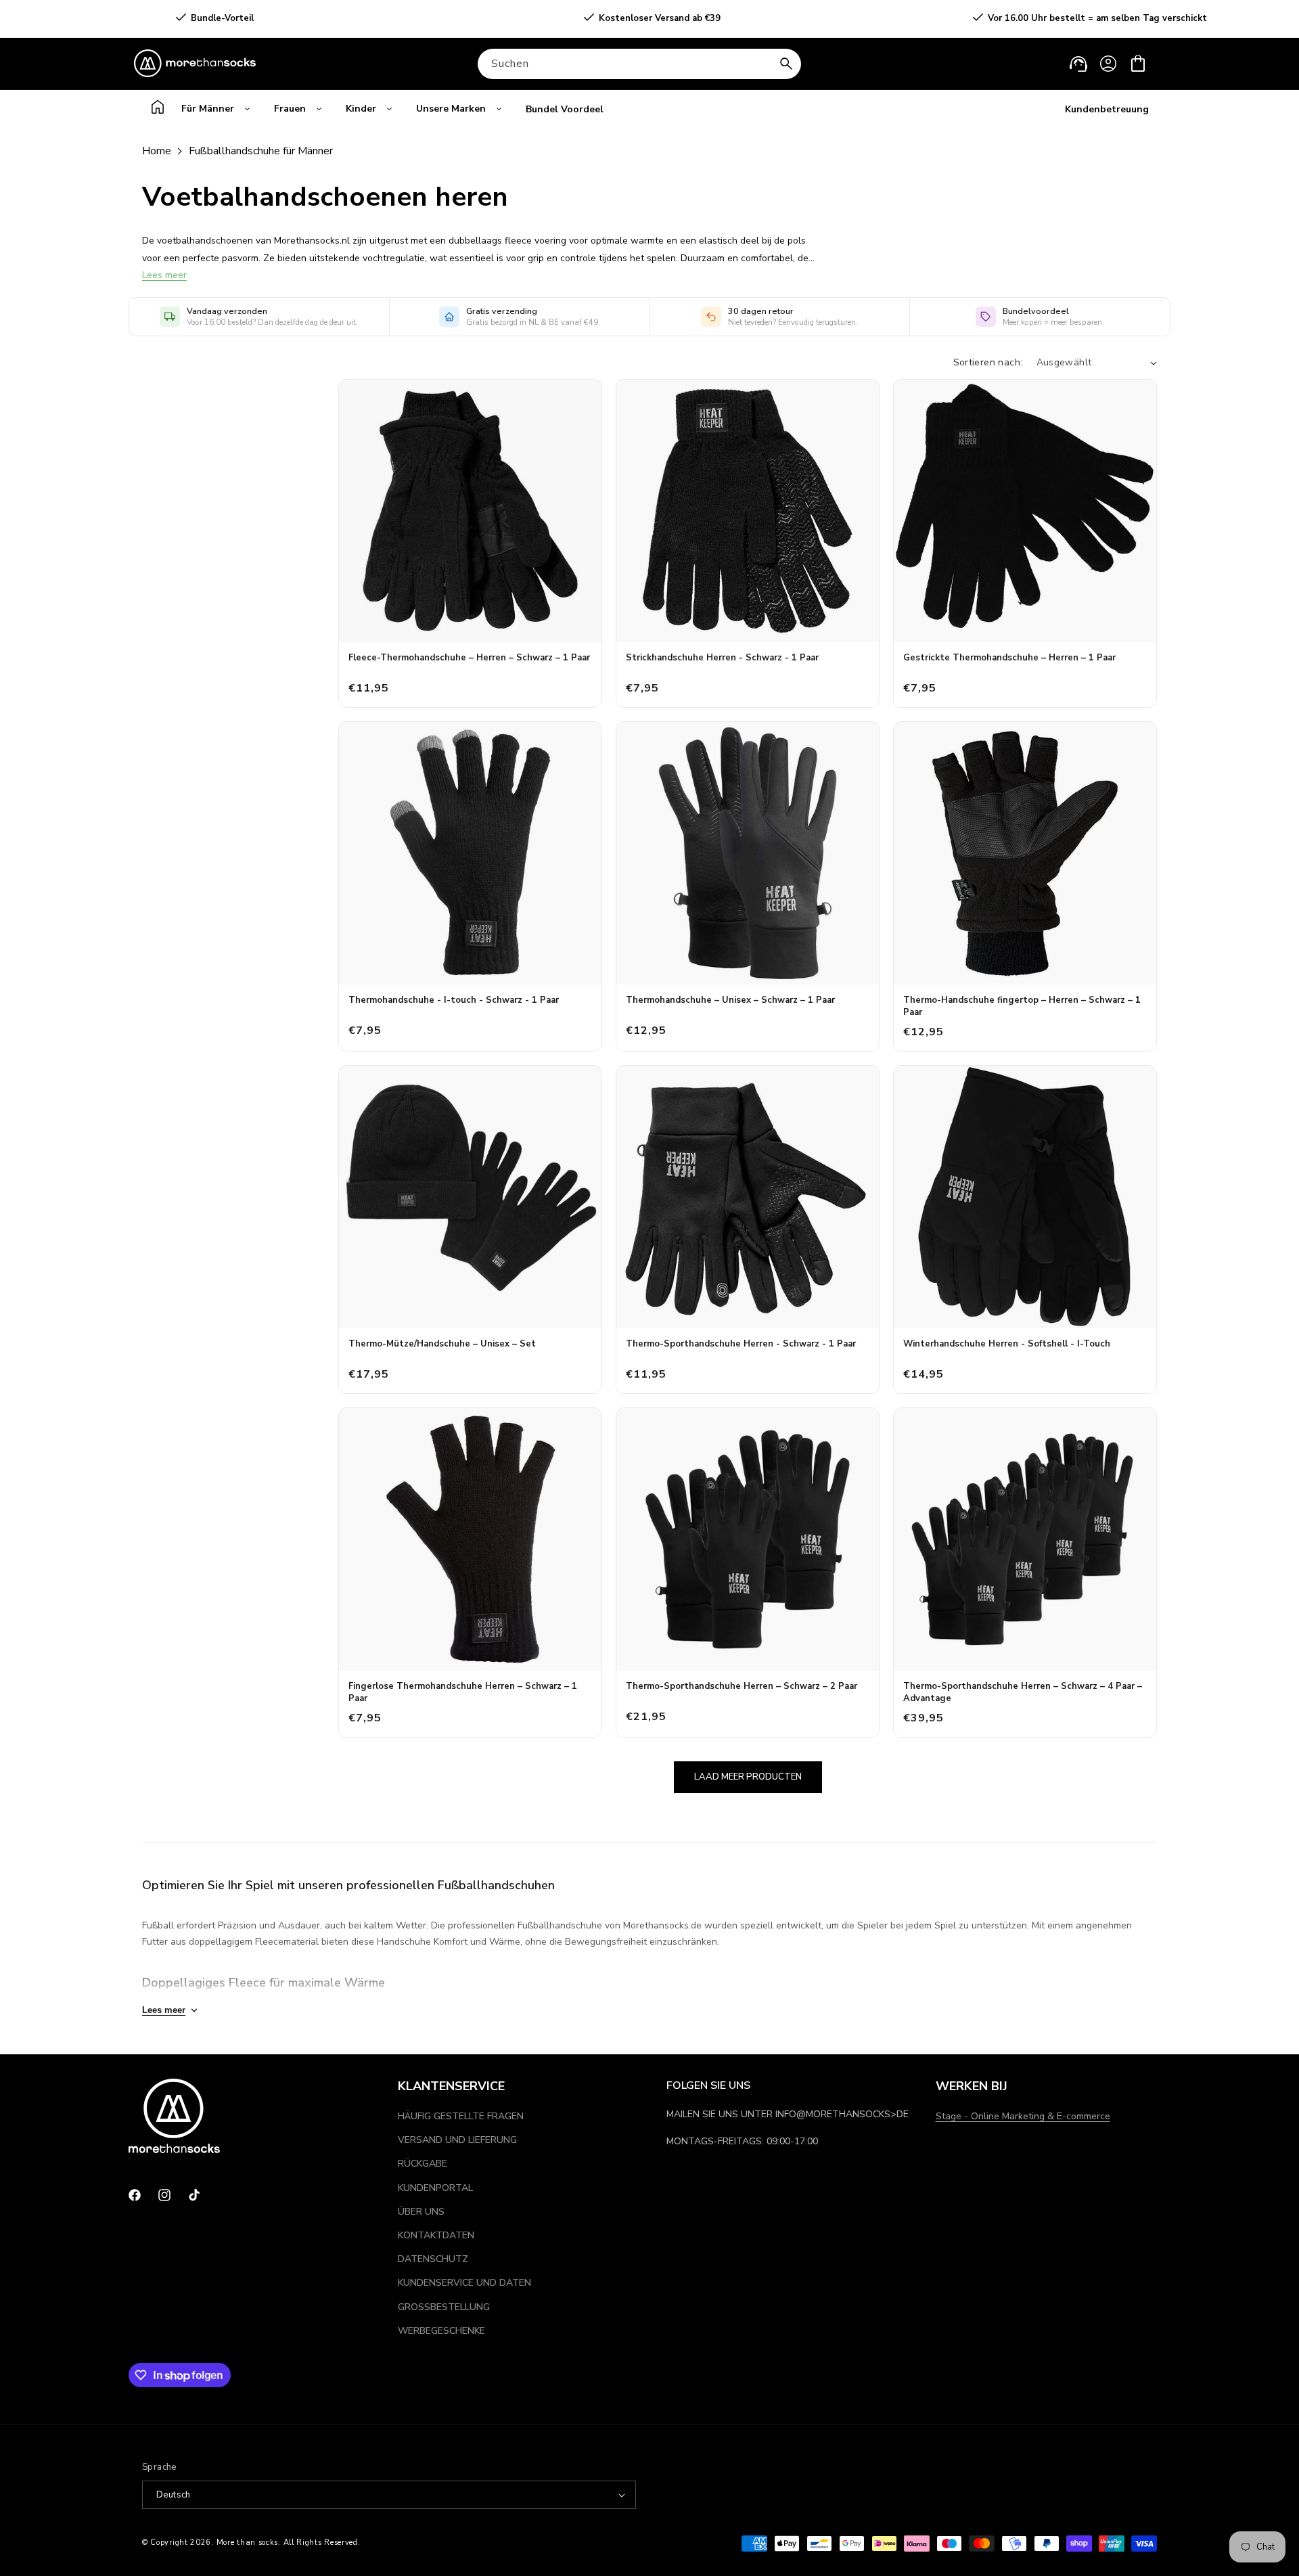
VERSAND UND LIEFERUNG (457, 2140)
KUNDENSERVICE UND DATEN (464, 2283)
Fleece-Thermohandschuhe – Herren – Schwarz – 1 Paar (469, 658)
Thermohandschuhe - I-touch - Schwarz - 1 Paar (454, 1000)
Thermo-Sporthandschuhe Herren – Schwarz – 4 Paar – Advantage (1023, 1692)
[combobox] (639, 64)
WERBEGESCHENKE (441, 2331)
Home (157, 151)
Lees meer (164, 275)
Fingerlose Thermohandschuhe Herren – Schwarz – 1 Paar (463, 1692)
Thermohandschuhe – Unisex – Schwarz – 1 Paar (730, 1000)
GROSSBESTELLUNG (444, 2307)
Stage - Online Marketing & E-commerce (1023, 2116)
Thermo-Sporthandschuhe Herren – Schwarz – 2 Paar (742, 1686)
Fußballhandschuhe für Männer (261, 151)
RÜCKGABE (423, 2164)
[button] (1138, 64)
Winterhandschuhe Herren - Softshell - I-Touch (1007, 1344)
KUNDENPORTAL (435, 2188)
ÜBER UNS (421, 2212)
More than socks (248, 2543)
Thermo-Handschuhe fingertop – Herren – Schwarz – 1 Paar (1022, 1006)
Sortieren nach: (988, 362)
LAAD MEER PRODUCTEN (748, 1777)
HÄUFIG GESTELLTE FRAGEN (461, 2116)
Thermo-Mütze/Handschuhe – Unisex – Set (442, 1344)
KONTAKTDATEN (436, 2235)
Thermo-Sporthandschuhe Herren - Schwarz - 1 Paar (741, 1344)
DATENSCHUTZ (433, 2259)
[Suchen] (786, 64)
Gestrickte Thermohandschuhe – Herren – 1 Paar (1009, 658)
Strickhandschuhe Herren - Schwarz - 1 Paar (722, 658)
